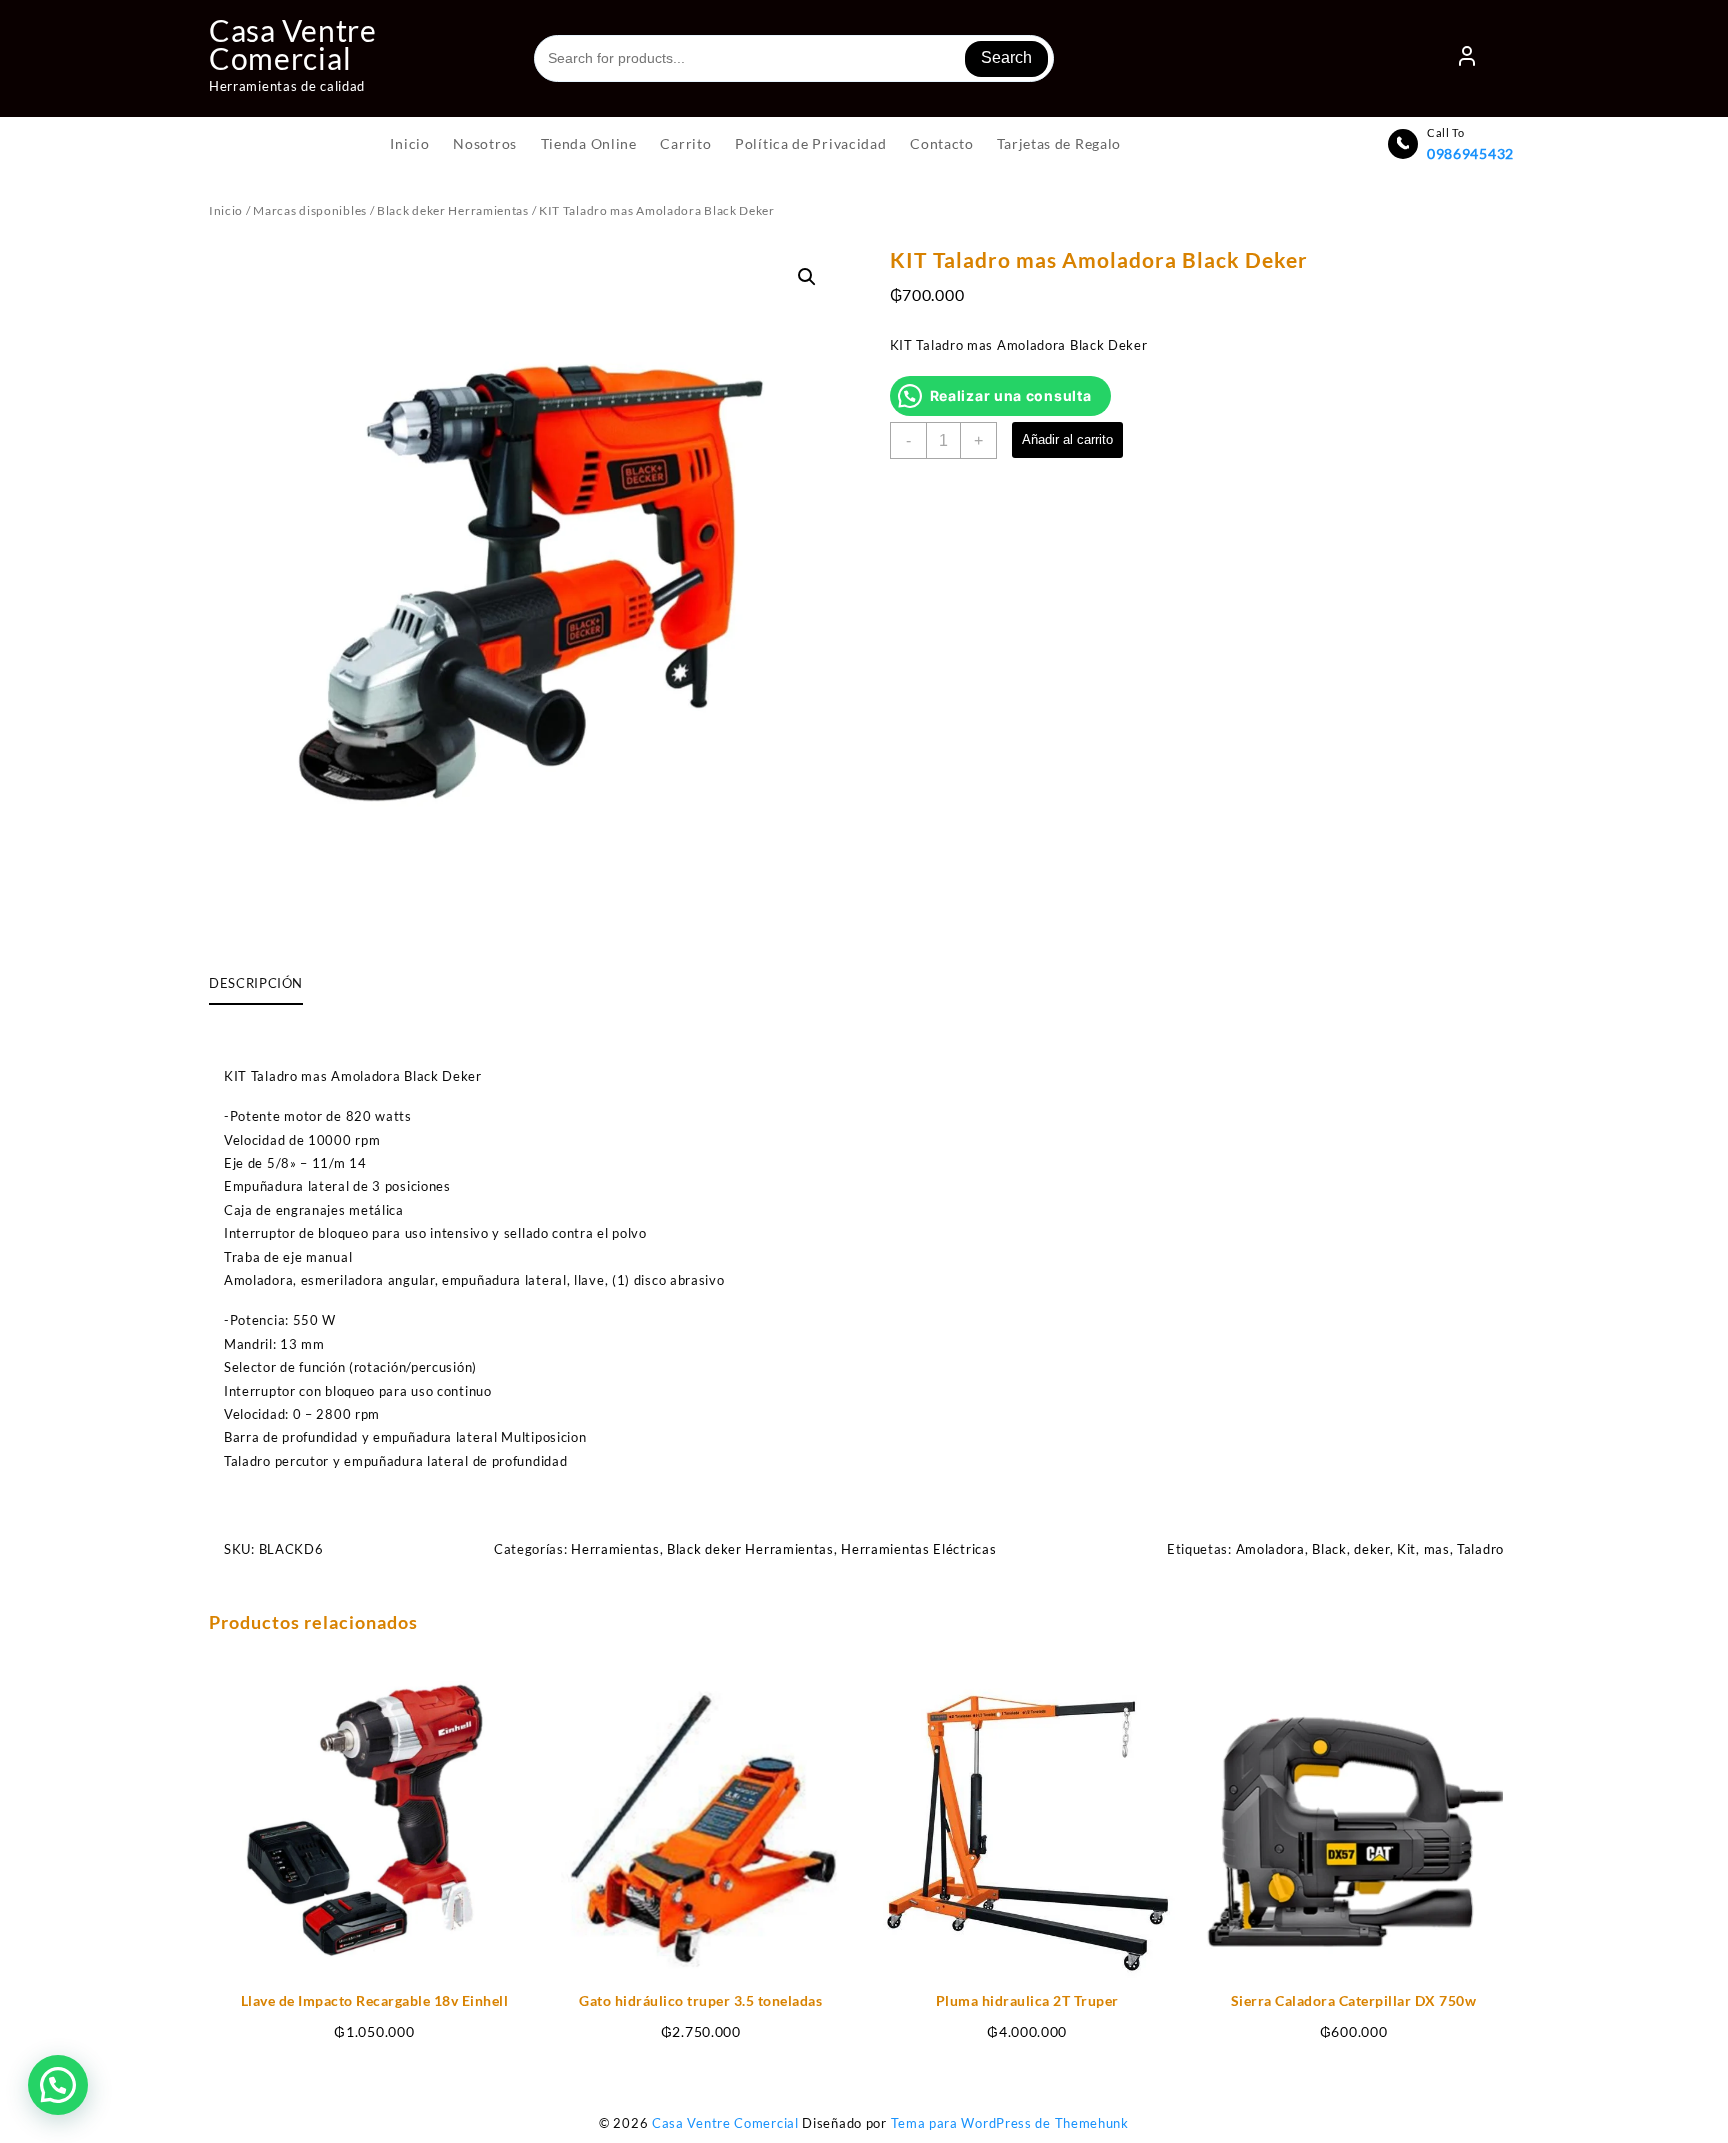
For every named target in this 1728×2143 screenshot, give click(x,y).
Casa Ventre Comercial (293, 44)
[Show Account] (1467, 59)
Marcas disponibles (310, 210)
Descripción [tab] (256, 983)
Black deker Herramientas (453, 210)
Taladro (1480, 1549)
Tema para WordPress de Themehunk (1010, 2123)
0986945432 (1470, 153)
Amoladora (1270, 1549)
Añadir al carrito (1067, 439)
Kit (1406, 1549)
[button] (807, 277)
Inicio (226, 210)
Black (1329, 1549)
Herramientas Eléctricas (918, 1549)
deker (1372, 1549)
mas (1437, 1549)
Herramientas (615, 1549)
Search (1006, 57)
